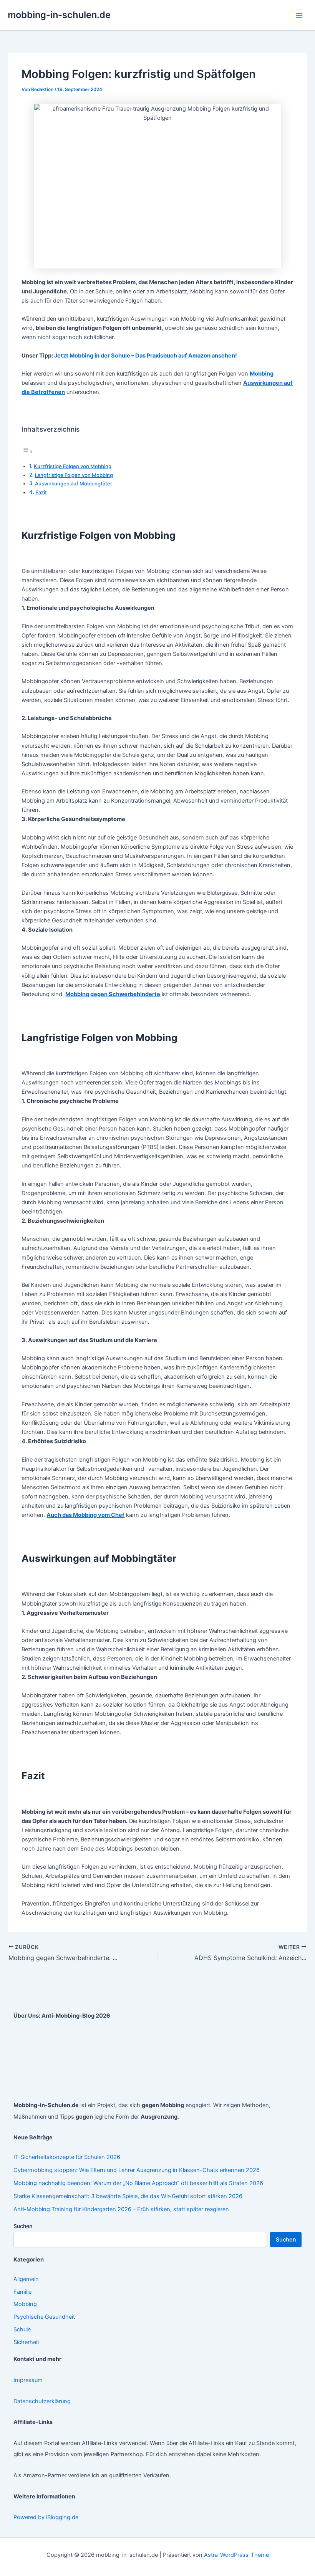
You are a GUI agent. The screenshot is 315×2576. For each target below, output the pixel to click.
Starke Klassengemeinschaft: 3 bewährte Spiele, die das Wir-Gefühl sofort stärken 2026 (128, 2196)
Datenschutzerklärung (42, 2401)
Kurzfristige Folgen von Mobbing (73, 466)
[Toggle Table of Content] (27, 452)
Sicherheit (26, 2342)
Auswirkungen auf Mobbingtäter (74, 483)
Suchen (23, 2226)
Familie (22, 2292)
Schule (22, 2329)
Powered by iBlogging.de (46, 2517)
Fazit (41, 492)
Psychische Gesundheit (44, 2317)
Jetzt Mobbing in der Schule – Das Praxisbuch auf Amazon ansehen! (146, 356)
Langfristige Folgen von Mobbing (74, 475)
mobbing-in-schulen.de (59, 15)
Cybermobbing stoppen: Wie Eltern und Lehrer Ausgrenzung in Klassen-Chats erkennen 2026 (137, 2170)
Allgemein (26, 2279)
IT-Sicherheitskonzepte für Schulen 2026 (67, 2157)
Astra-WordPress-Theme (236, 2555)
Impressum (28, 2380)
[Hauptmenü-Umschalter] (299, 15)
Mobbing (25, 2304)
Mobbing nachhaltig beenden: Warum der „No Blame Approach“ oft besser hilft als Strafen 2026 (138, 2183)
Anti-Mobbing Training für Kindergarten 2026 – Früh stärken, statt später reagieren (121, 2209)
